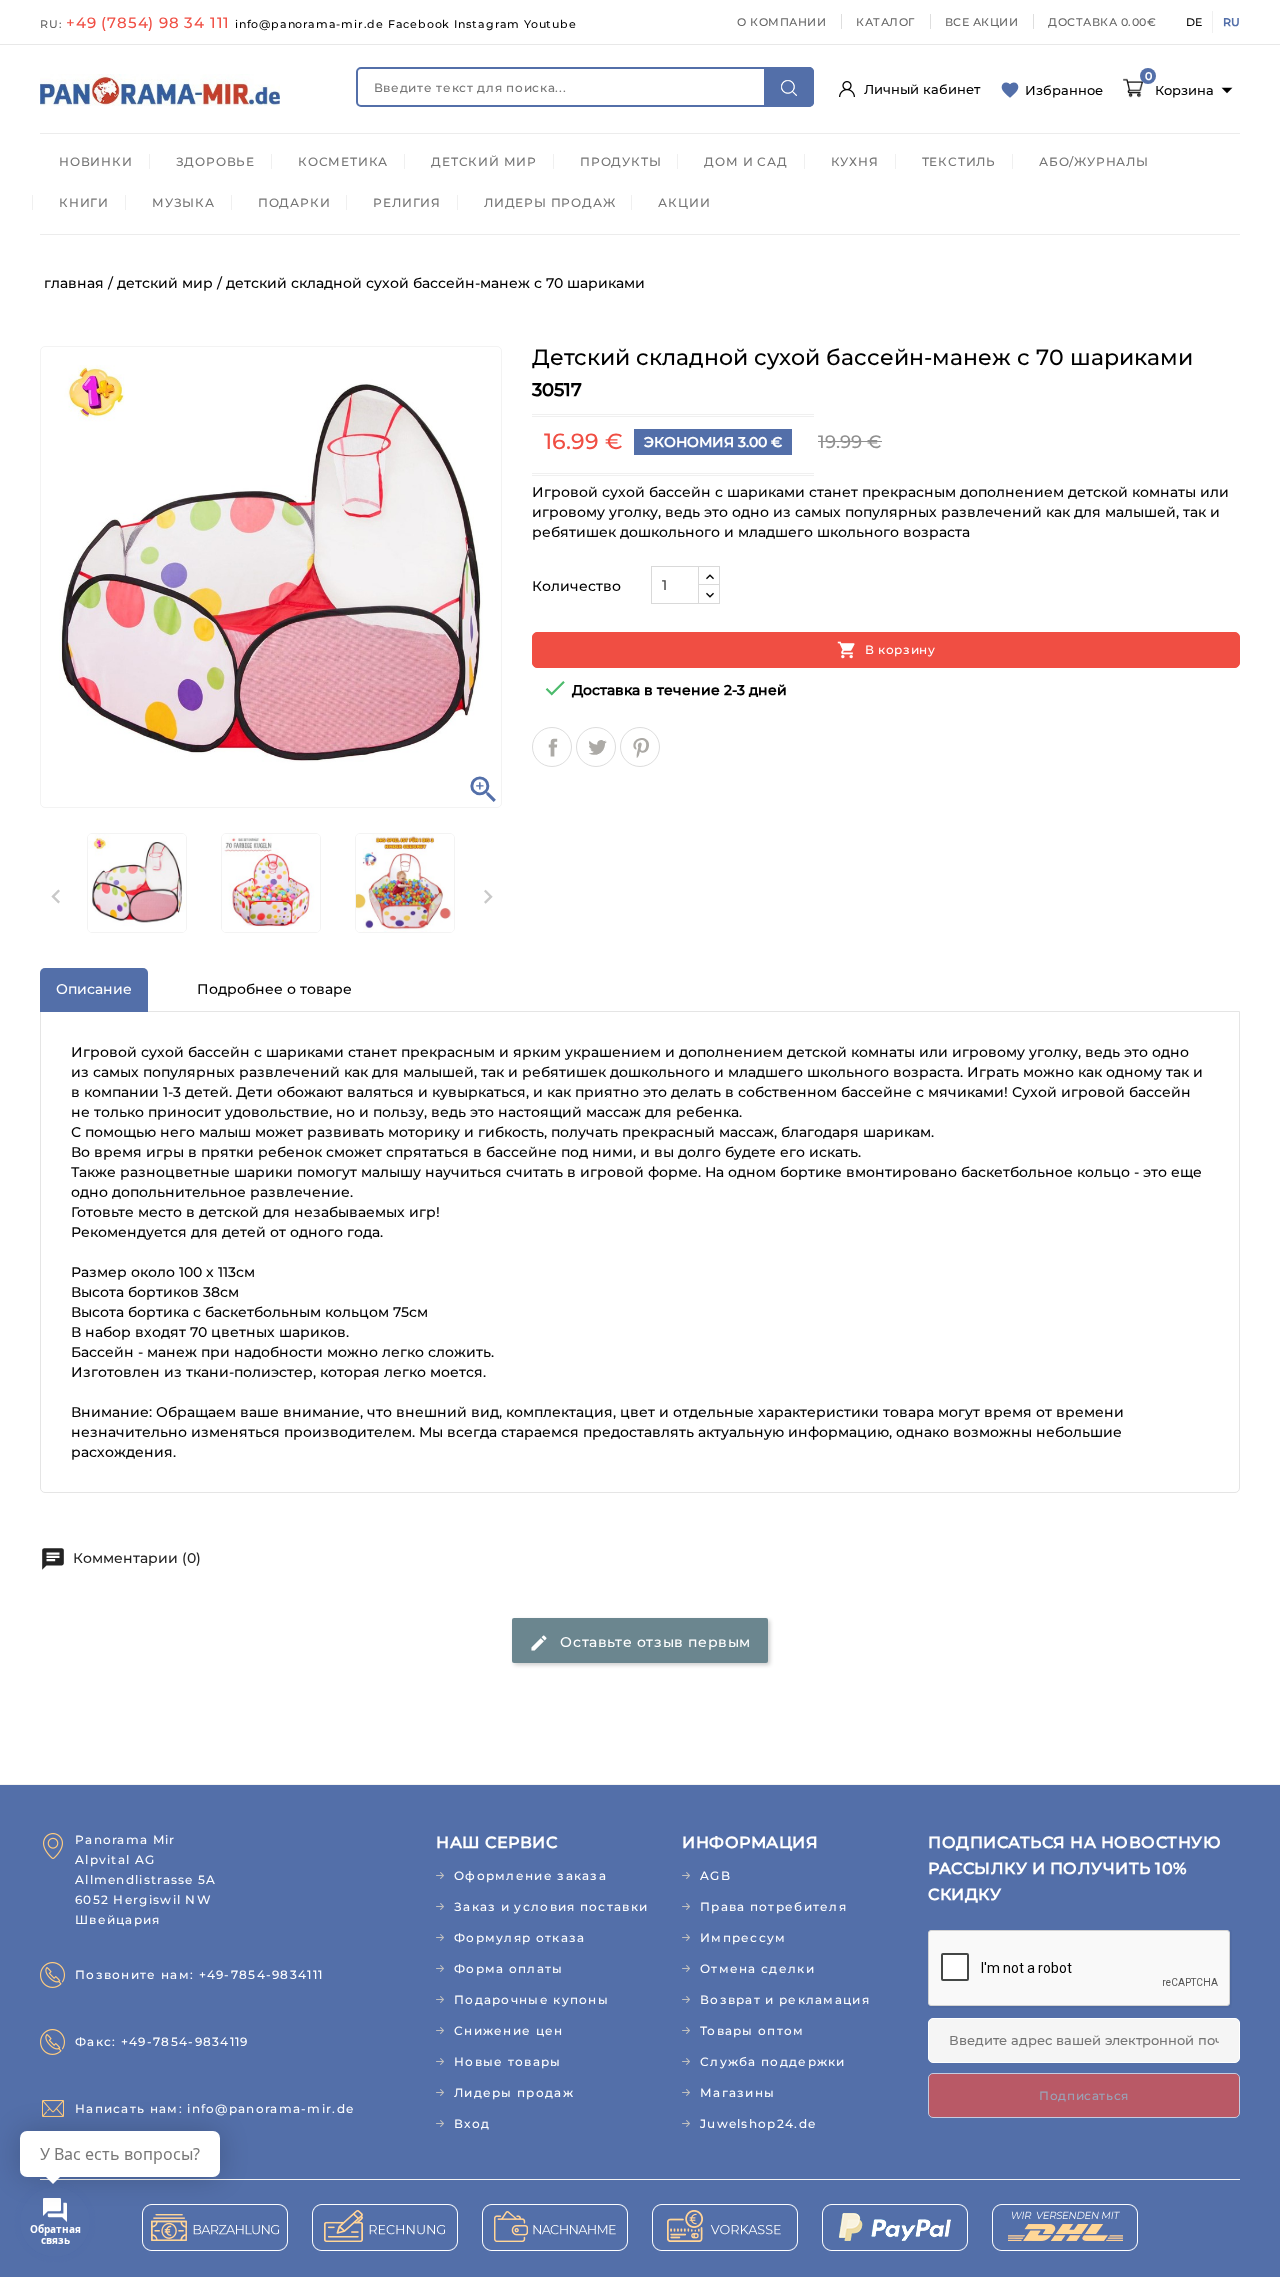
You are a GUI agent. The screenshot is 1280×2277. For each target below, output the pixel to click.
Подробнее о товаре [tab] (274, 989)
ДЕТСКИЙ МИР (484, 161)
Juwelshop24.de (758, 2123)
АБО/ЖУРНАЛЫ (1094, 161)
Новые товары (508, 2061)
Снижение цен (509, 2030)
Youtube (550, 24)
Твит (596, 747)
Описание (94, 989)
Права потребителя (773, 1906)
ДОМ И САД (745, 161)
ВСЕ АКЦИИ (982, 22)
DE (1194, 22)
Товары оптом (752, 2030)
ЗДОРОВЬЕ (215, 161)
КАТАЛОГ (885, 22)
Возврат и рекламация (785, 1999)
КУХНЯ (855, 161)
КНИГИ (84, 202)
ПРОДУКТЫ (620, 161)
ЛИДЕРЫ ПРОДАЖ (549, 202)
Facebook (421, 24)
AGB (715, 1875)
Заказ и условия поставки (551, 1906)
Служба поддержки (773, 2061)
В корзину (886, 650)
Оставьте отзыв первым (640, 1643)
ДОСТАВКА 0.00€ (1102, 22)
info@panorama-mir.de (311, 24)
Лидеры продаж (514, 2092)
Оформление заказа (530, 1875)
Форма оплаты (509, 1968)
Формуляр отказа (520, 1937)
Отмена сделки (757, 1968)
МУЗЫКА (183, 202)
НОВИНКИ (96, 161)
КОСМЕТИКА (343, 161)
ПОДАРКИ (294, 202)
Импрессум (743, 1937)
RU (1231, 22)
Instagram (489, 24)
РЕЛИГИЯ (407, 202)
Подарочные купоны (531, 1999)
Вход (472, 2123)
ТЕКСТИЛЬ (959, 161)
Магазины (737, 2092)
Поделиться (552, 747)
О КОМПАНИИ (781, 22)
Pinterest (640, 747)
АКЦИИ (684, 202)
